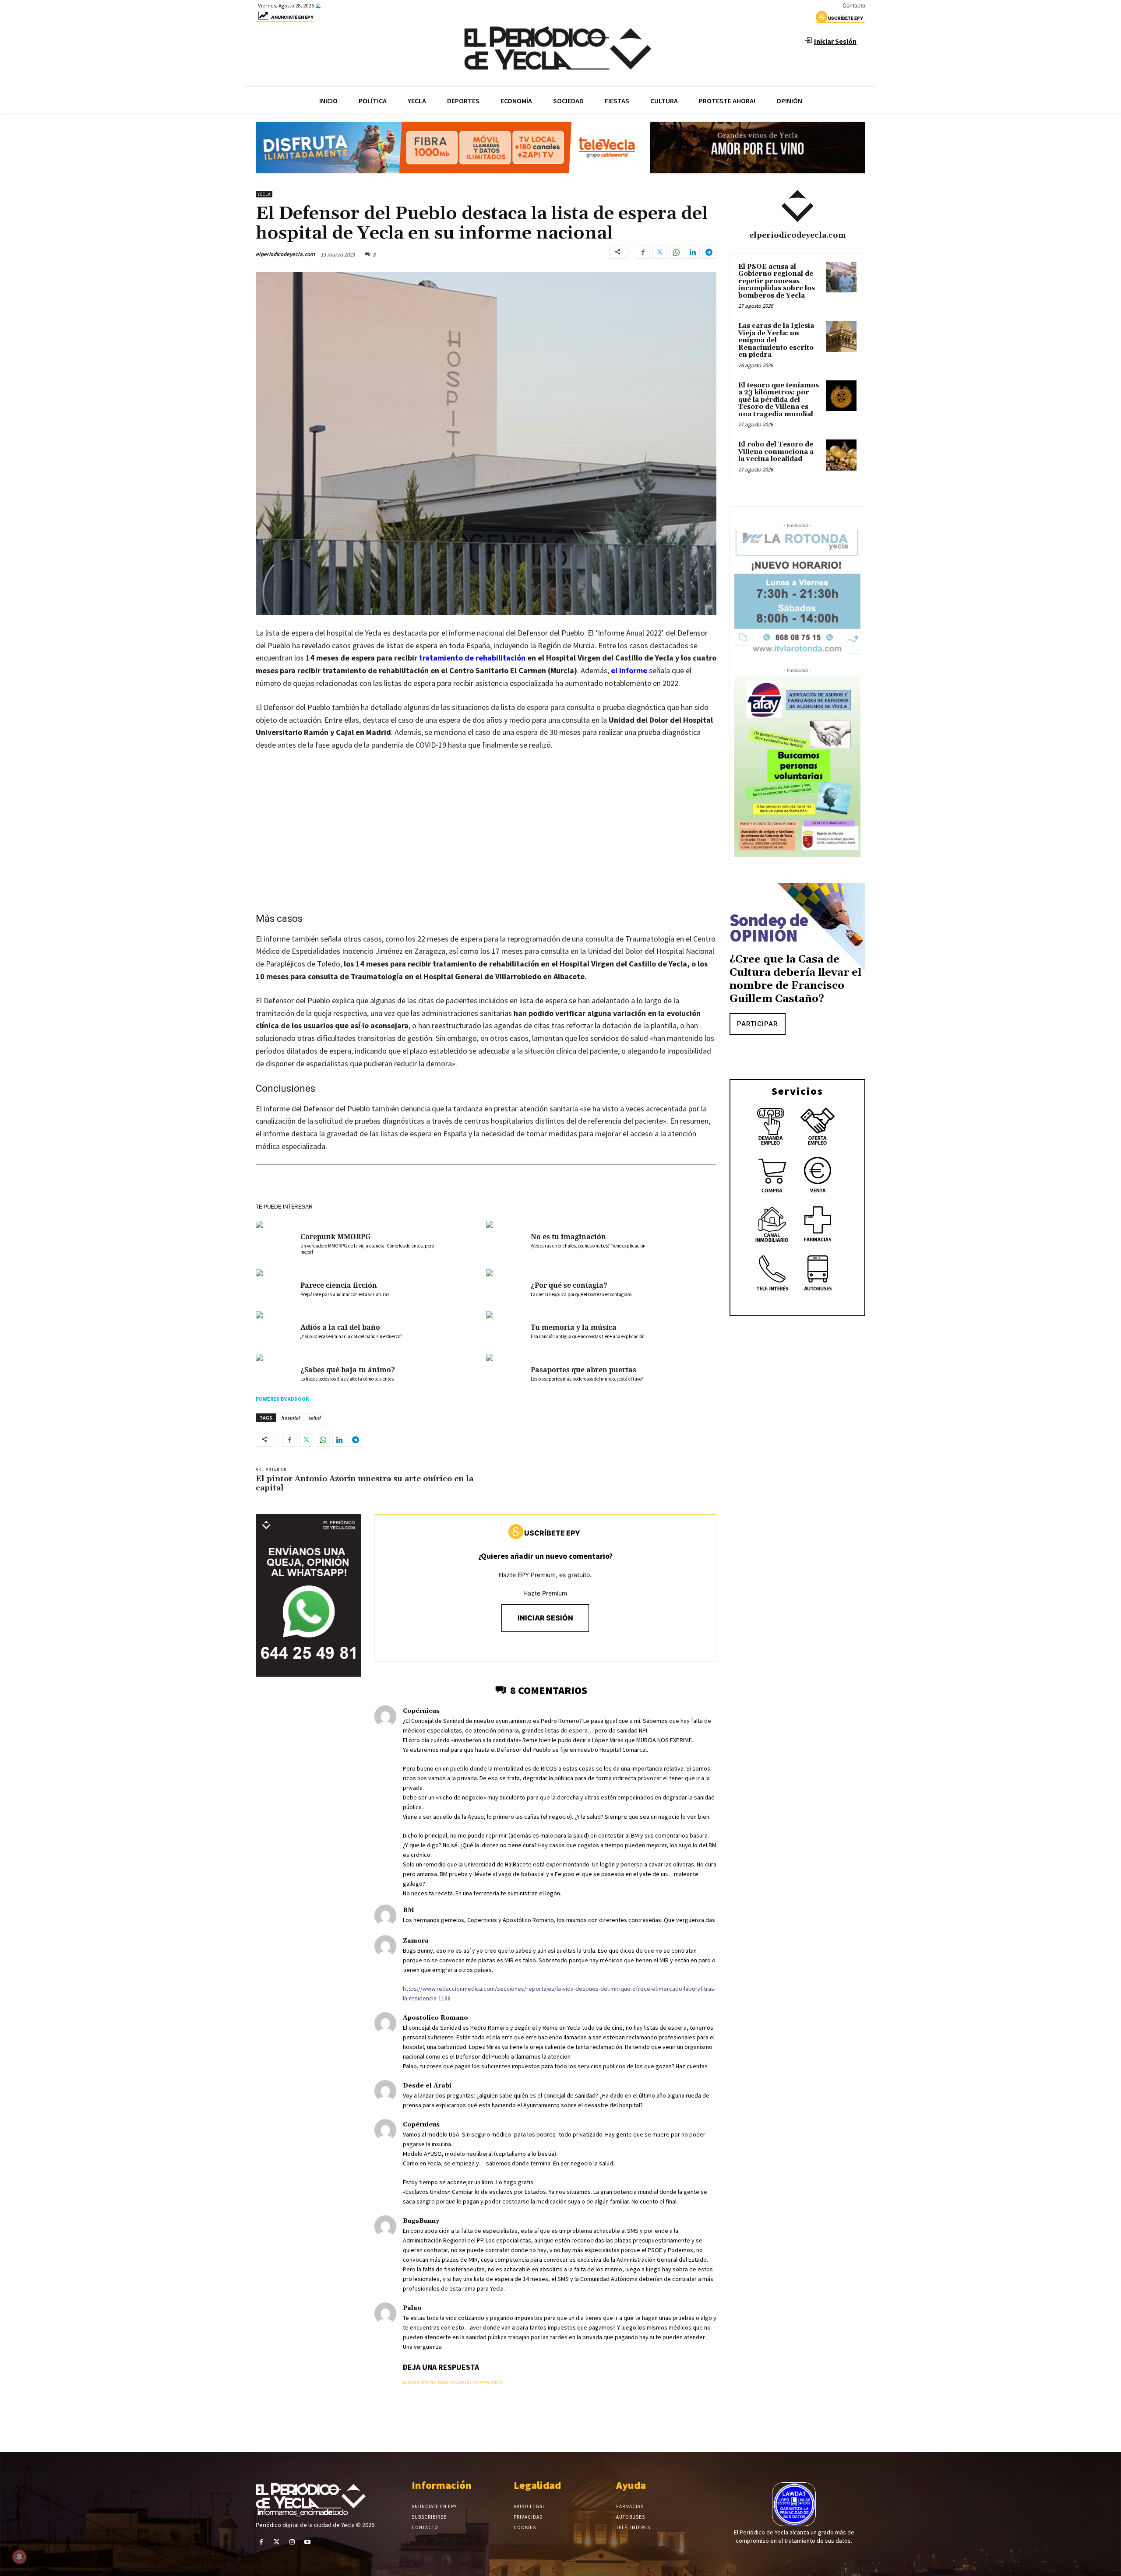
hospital (290, 1418)
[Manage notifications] (19, 2557)
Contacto (854, 5)
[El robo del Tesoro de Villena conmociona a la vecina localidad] (841, 455)
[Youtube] (308, 2542)
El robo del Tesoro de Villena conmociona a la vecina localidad (776, 452)
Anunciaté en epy (292, 17)
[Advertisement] (486, 848)
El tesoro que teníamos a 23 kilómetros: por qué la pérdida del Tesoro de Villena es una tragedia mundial (779, 400)
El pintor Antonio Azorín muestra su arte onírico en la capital (365, 1484)
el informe (629, 670)
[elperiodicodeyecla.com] (797, 206)
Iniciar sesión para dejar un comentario (453, 2383)
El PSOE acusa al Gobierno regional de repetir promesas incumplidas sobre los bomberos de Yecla (777, 281)
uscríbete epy (846, 18)
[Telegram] (709, 252)
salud (314, 1418)
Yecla (264, 194)
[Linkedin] (693, 252)
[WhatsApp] (676, 252)
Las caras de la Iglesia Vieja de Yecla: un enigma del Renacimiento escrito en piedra (776, 340)
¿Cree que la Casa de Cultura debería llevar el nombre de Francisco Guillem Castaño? (795, 979)
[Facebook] (643, 252)
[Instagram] (292, 2542)
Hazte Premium (545, 1593)
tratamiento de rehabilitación (472, 658)
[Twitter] (659, 252)
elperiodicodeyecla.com (285, 254)
